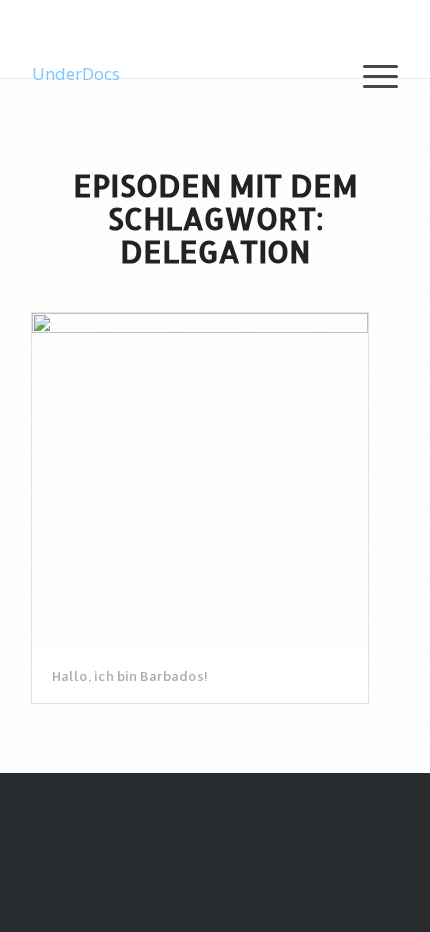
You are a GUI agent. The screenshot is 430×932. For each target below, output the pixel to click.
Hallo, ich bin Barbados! (130, 676)
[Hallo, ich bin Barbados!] (200, 481)
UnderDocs (76, 73)
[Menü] (370, 74)
